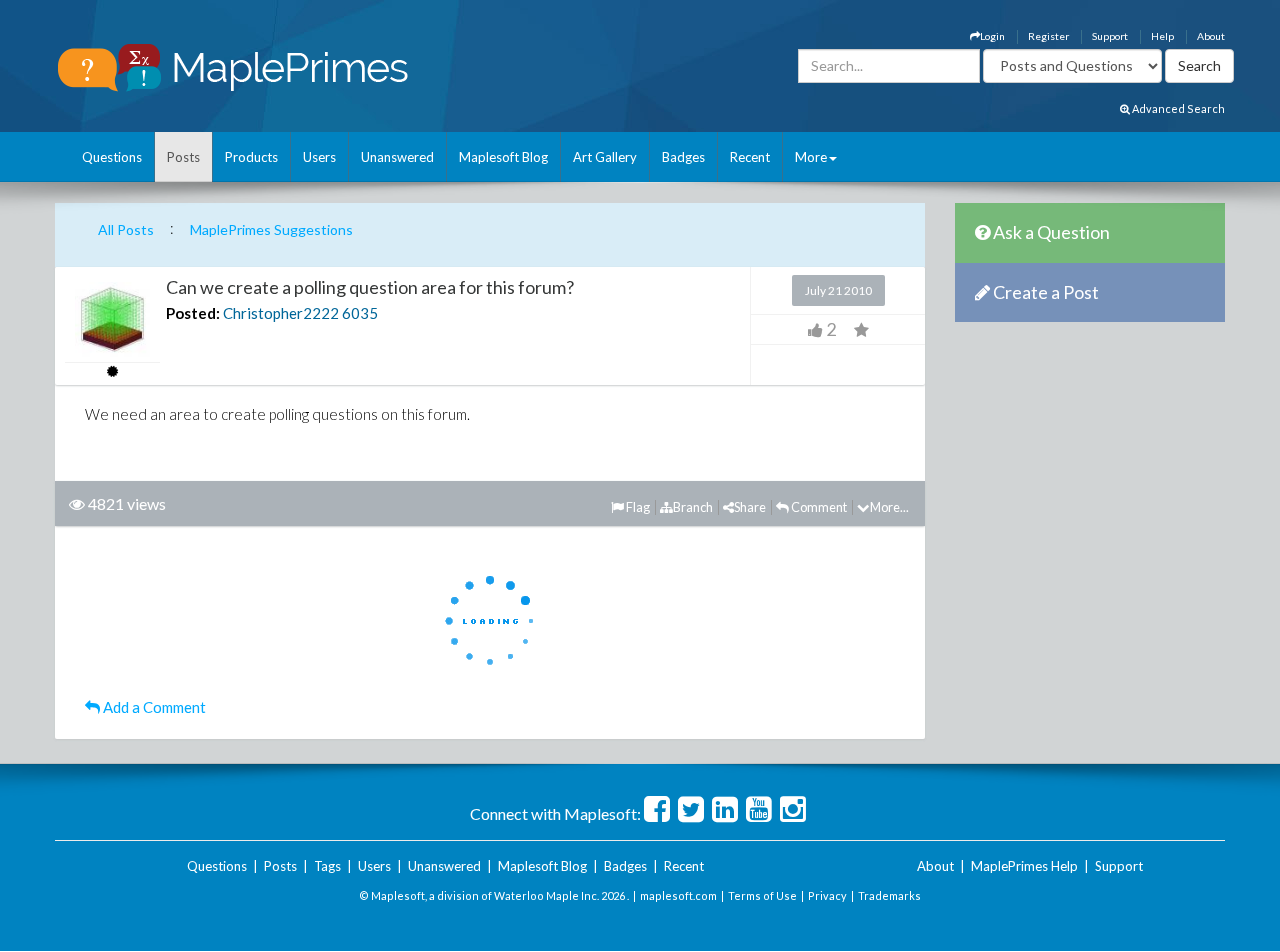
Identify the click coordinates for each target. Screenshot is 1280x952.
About (1211, 36)
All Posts (126, 229)
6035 (360, 313)
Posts (183, 157)
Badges (683, 157)
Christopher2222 (281, 313)
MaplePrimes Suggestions (271, 229)
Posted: (193, 313)
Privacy (827, 895)
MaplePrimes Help (1024, 866)
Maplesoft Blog (503, 157)
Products (251, 157)
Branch (693, 507)
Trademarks (889, 895)
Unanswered (397, 157)
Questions (112, 157)
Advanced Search (1177, 108)
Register (1048, 36)
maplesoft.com (678, 895)
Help (1162, 36)
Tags (327, 866)
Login (992, 36)
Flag (637, 507)
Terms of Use (762, 895)
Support (1110, 36)
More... (889, 507)
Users (319, 157)
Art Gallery (605, 157)
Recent (750, 157)
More (811, 157)
